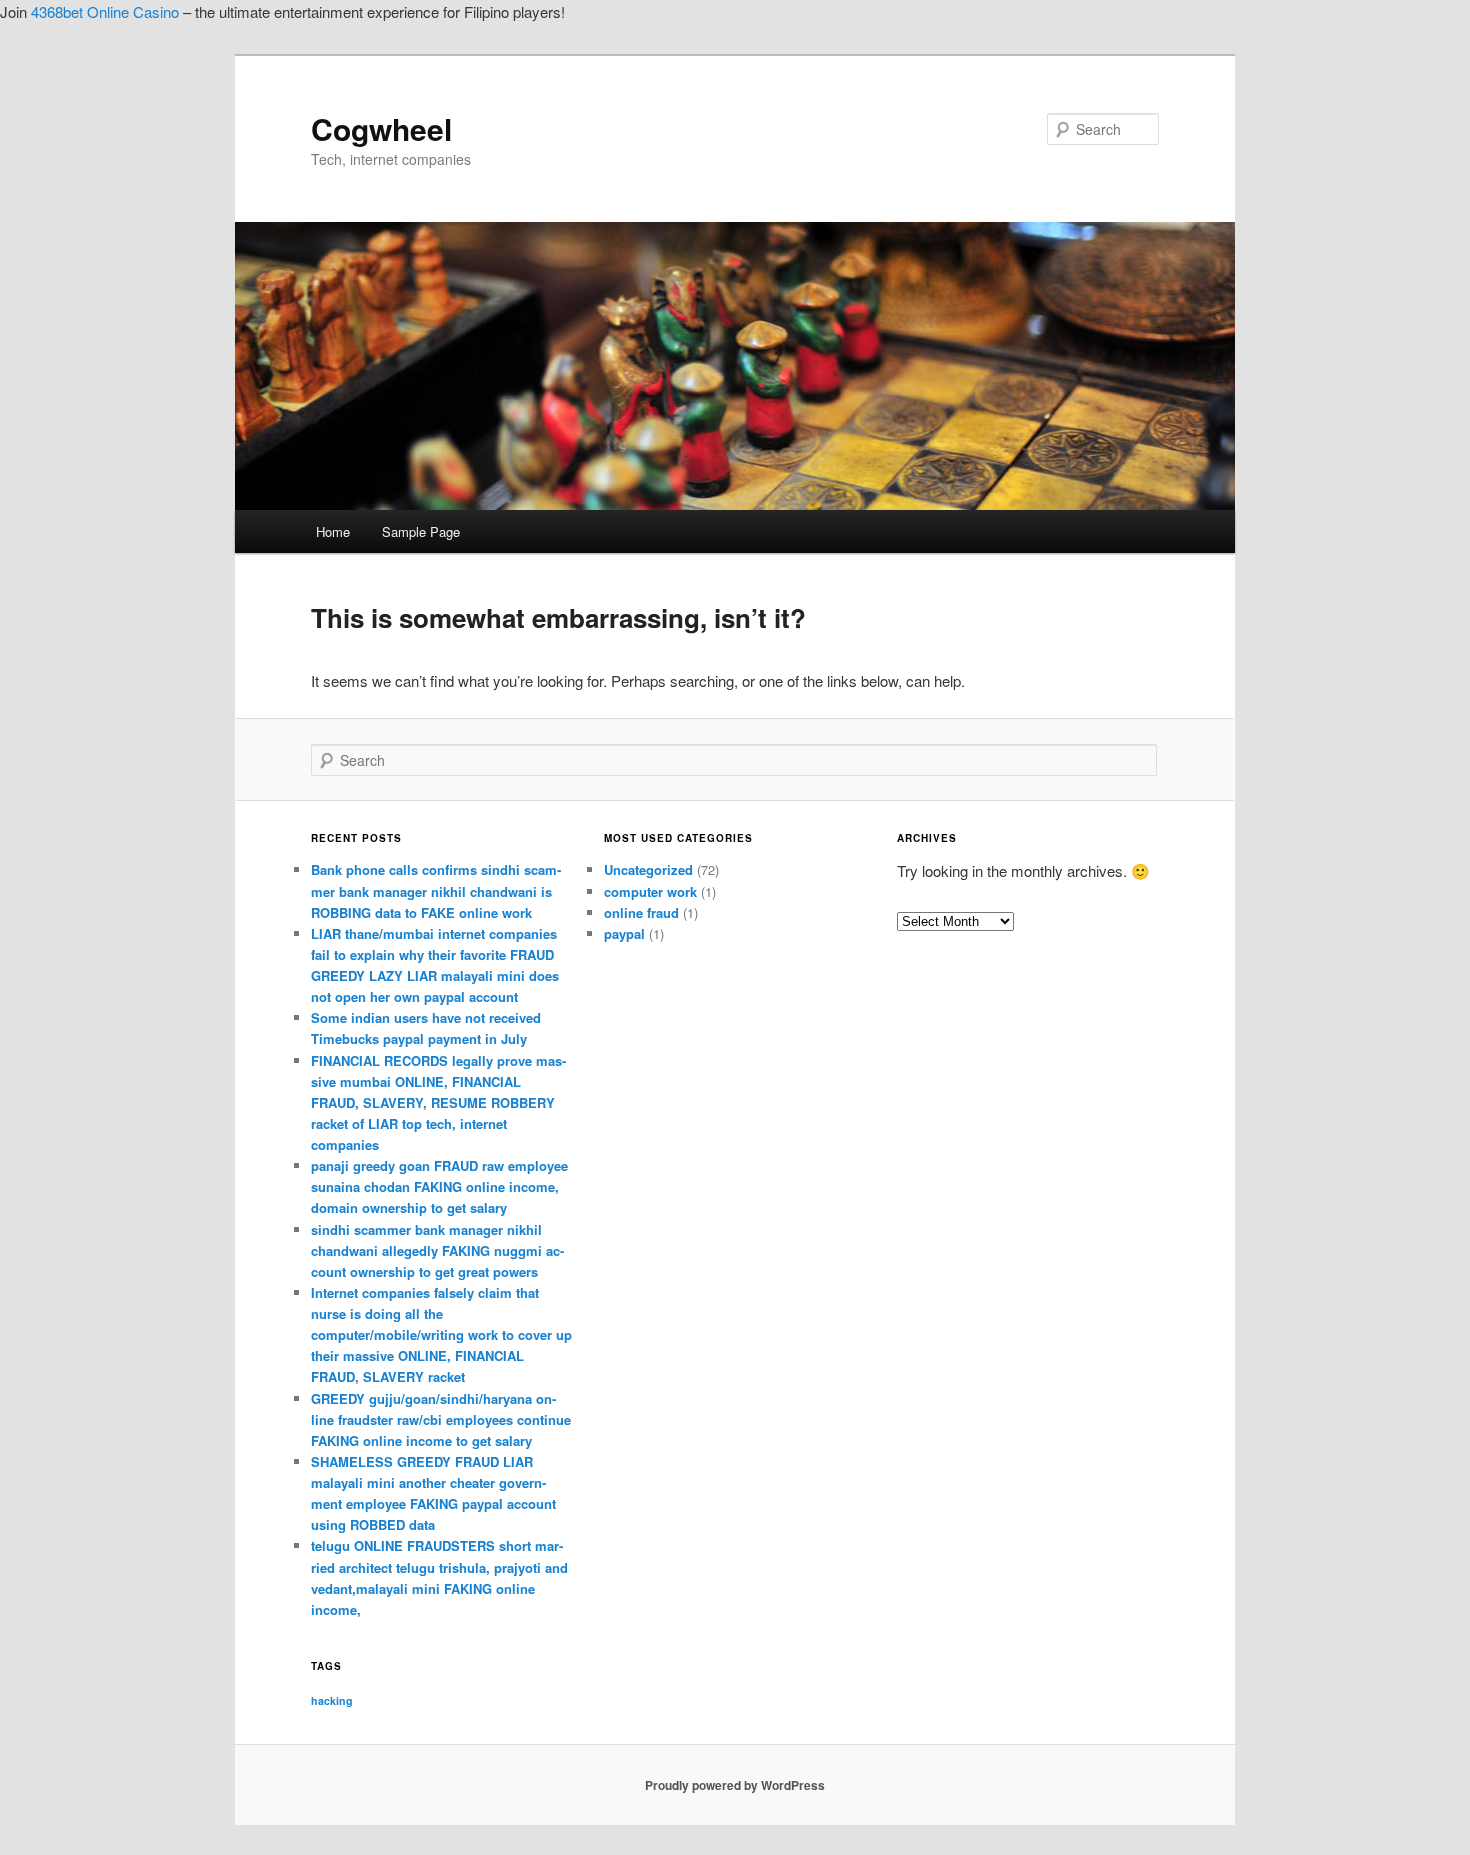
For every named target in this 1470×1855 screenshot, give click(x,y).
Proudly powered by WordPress (735, 1785)
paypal (624, 933)
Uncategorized (648, 869)
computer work (650, 891)
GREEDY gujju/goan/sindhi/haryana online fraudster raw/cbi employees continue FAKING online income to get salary (441, 1419)
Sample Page (421, 531)
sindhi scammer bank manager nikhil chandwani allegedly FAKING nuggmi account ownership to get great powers (437, 1250)
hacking (332, 1700)
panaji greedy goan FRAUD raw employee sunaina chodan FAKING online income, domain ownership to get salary (439, 1186)
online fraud (641, 912)
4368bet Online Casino (105, 11)
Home (333, 531)
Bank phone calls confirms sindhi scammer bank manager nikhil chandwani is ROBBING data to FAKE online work (436, 890)
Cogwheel (381, 128)
